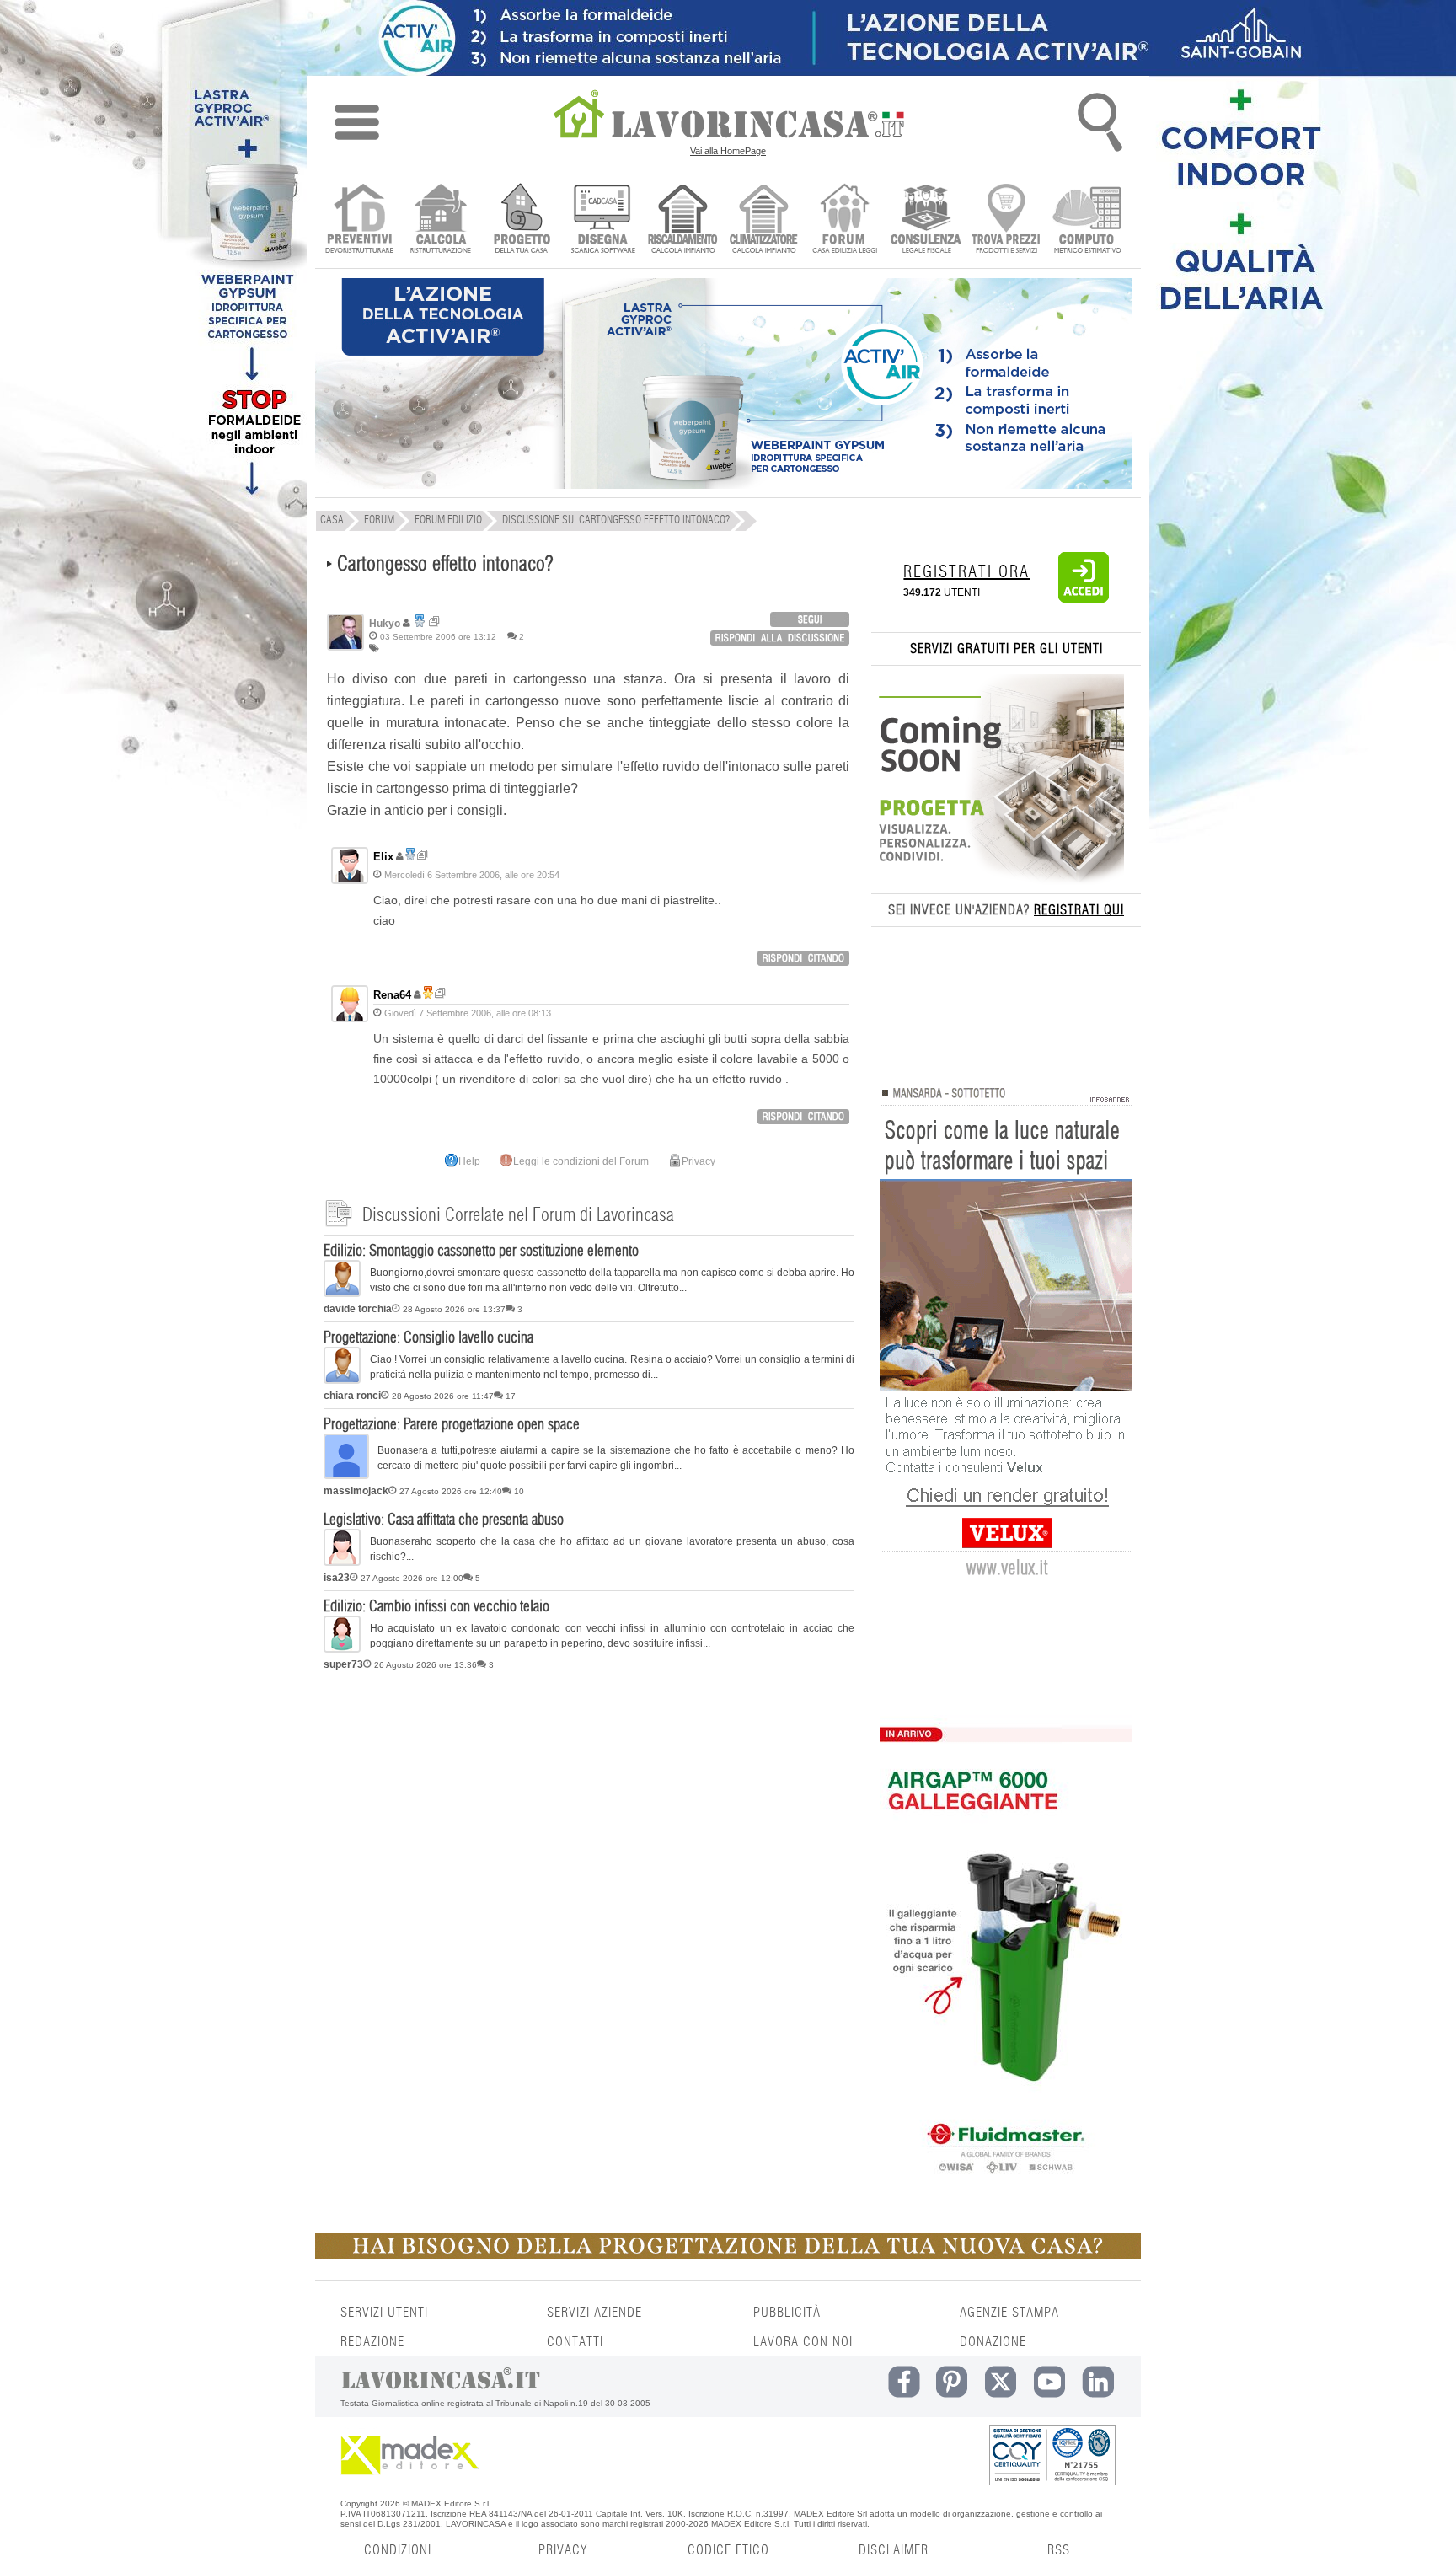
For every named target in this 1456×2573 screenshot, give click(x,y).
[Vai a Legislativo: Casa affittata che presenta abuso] (342, 1563)
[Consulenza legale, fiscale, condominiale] (926, 220)
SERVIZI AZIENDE (594, 2313)
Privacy (699, 1161)
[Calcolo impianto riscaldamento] (683, 220)
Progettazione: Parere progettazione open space (452, 1425)
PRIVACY (563, 2550)
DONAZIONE (993, 2342)
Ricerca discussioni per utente (434, 622)
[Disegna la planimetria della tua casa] (602, 220)
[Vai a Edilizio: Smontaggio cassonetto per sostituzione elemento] (342, 1294)
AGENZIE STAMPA (1009, 2313)
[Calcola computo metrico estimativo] (1087, 220)
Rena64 (392, 995)
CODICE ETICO (728, 2550)
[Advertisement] (589, 1808)
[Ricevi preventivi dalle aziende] (359, 220)
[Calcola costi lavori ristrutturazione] (440, 220)
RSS (1059, 2550)
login (810, 619)
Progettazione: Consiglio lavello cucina (428, 1338)
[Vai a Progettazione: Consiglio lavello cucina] (342, 1380)
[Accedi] (1084, 599)
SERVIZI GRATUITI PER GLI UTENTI (1006, 649)
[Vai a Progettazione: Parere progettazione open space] (346, 1476)
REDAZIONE (372, 2342)
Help (469, 1161)
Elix (383, 857)
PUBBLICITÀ (787, 2313)
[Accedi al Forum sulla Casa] (845, 220)
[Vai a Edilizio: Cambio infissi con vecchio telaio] (342, 1649)
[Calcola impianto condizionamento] (764, 220)
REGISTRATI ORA (966, 572)
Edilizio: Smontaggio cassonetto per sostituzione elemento (481, 1252)
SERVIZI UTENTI (384, 2313)
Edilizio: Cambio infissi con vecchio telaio (436, 1607)
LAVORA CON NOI (803, 2342)
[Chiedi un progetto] (521, 220)
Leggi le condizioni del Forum (581, 1161)
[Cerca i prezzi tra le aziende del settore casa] (1006, 220)
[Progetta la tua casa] (728, 2255)
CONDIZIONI (398, 2550)
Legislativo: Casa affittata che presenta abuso (444, 1520)
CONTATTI (575, 2342)
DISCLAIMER (894, 2550)
